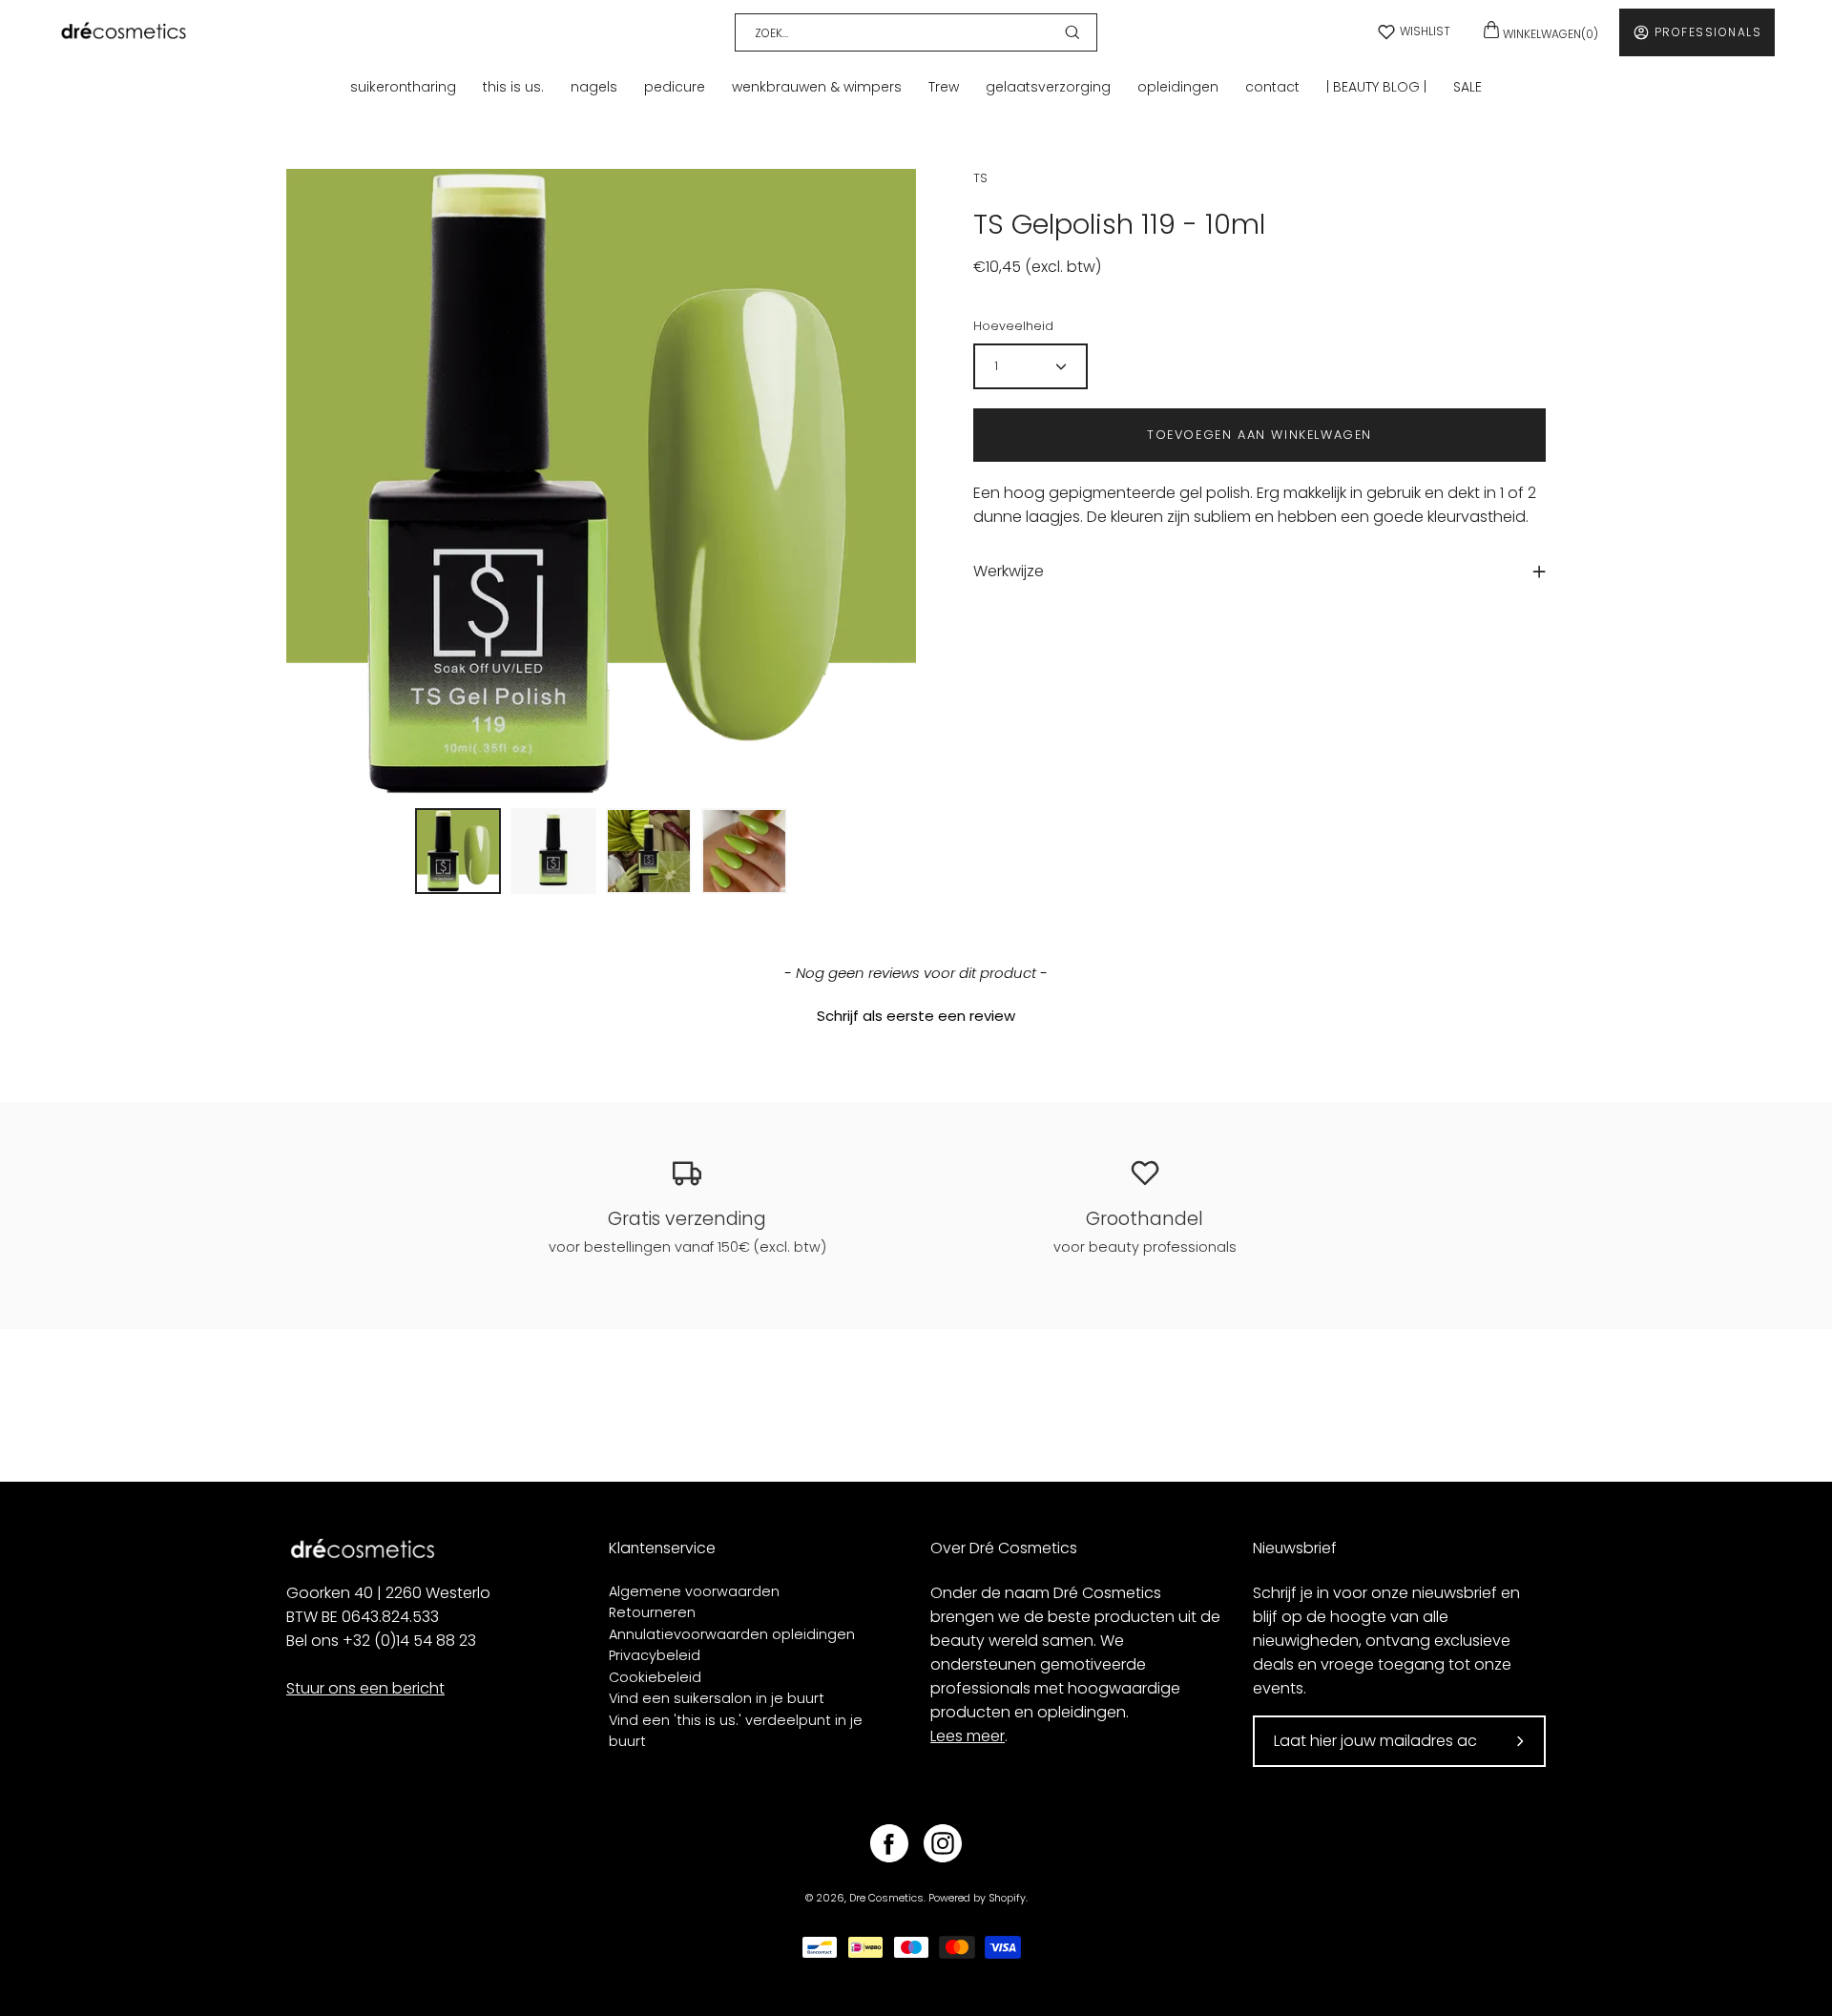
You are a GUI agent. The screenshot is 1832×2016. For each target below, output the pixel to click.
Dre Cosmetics (886, 1898)
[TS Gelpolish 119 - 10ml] (458, 851)
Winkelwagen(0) (1549, 34)
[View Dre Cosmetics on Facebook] (889, 1843)
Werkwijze (1009, 571)
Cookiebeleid (655, 1677)
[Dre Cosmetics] (124, 32)
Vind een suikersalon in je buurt (717, 1698)
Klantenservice (662, 1548)
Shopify (1007, 1898)
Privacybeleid (655, 1655)
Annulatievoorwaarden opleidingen (732, 1634)
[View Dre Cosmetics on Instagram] (943, 1843)
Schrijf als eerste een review (916, 1016)
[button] (916, 1013)
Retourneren (652, 1612)
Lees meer (968, 1736)
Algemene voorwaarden (694, 1591)
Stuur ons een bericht (365, 1688)
